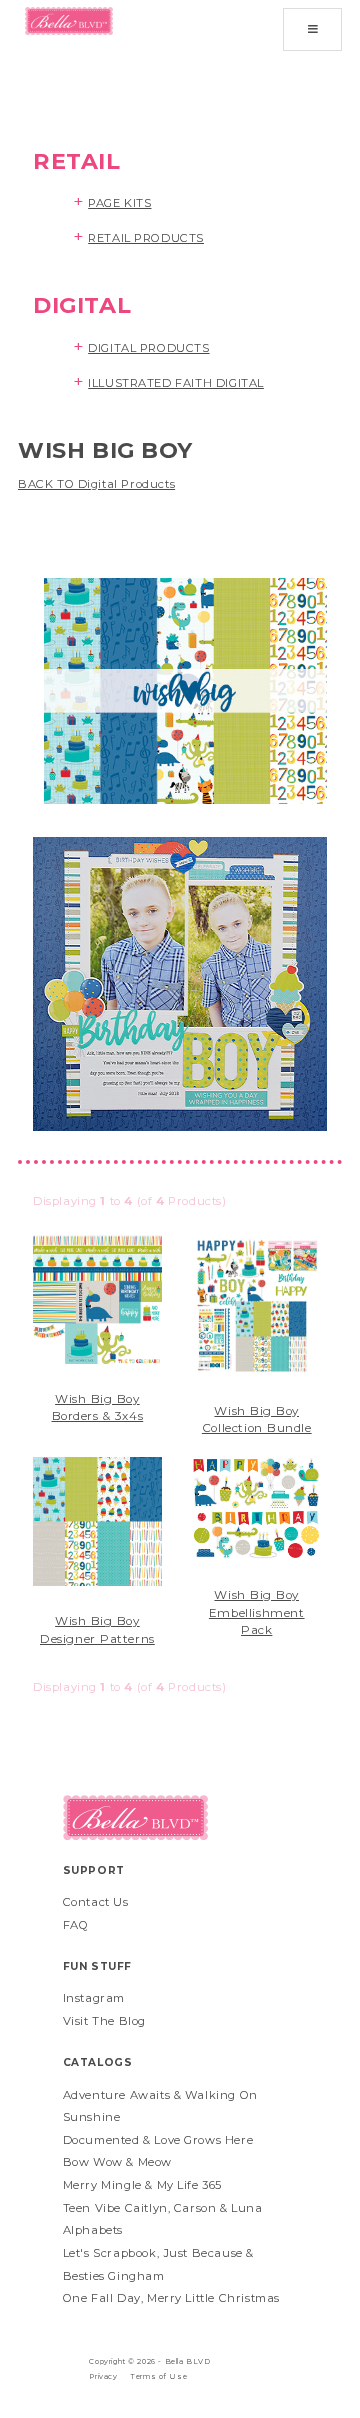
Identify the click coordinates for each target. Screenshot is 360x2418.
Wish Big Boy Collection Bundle (257, 1420)
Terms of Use (158, 2376)
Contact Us (96, 1902)
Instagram (94, 1998)
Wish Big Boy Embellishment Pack (257, 1612)
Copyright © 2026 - (126, 2361)
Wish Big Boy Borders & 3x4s (98, 1408)
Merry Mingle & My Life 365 (142, 2185)
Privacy (103, 2376)
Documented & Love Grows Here (158, 2140)
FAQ (76, 1925)
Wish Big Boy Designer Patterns (97, 1630)
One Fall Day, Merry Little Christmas (171, 2298)
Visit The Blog (104, 2021)
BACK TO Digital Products (96, 484)
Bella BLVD (188, 2361)
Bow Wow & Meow (117, 2162)
